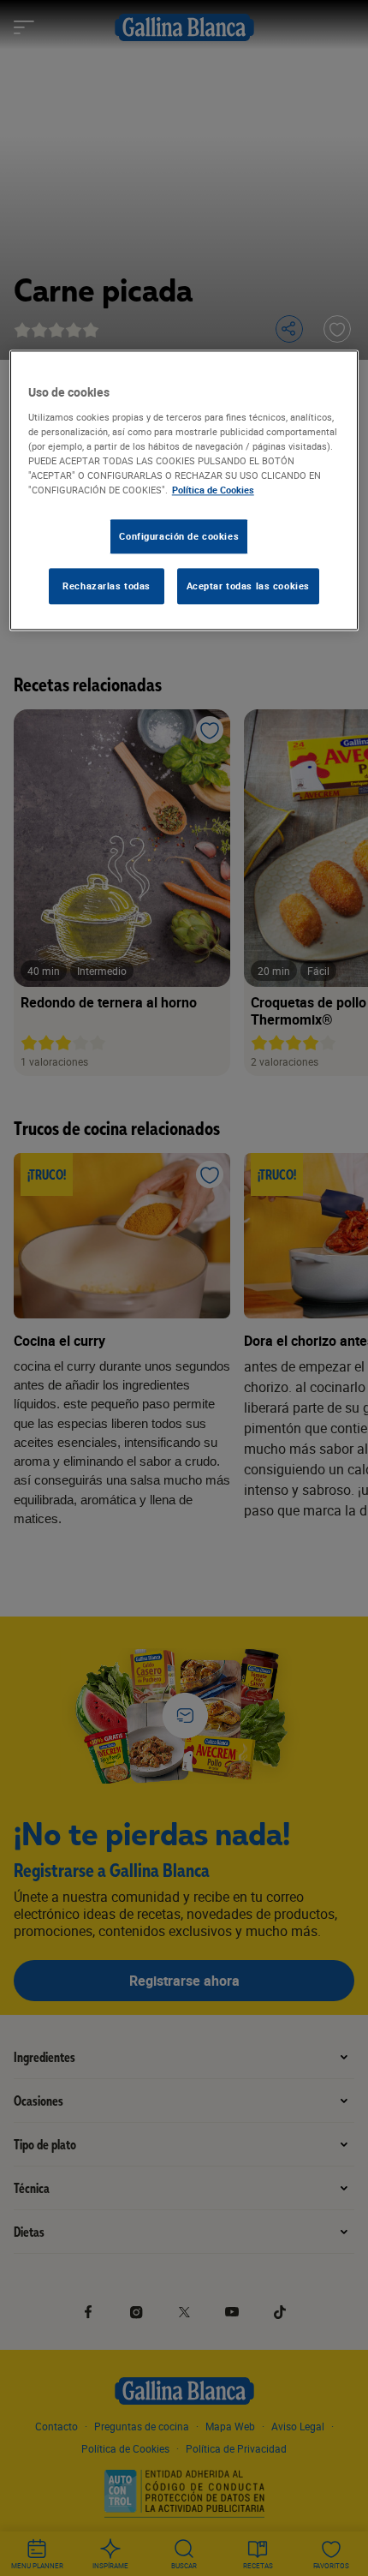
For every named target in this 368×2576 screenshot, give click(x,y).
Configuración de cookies (179, 536)
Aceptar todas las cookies (248, 586)
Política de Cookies (213, 490)
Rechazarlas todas (107, 586)
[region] (184, 490)
